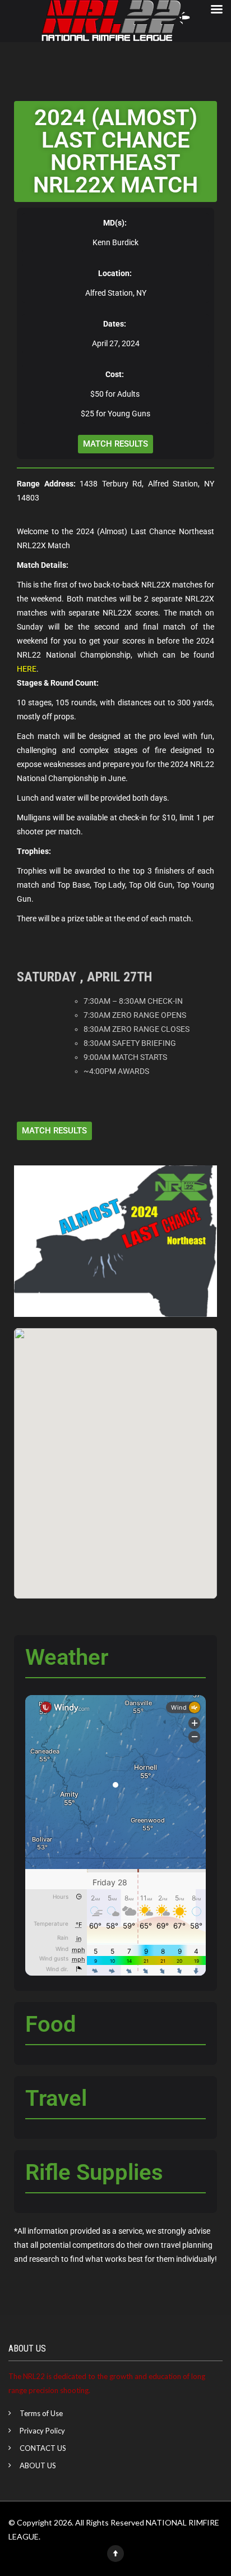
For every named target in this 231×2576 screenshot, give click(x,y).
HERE (27, 669)
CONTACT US (43, 2448)
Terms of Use (41, 2413)
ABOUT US (38, 2465)
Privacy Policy (42, 2431)
